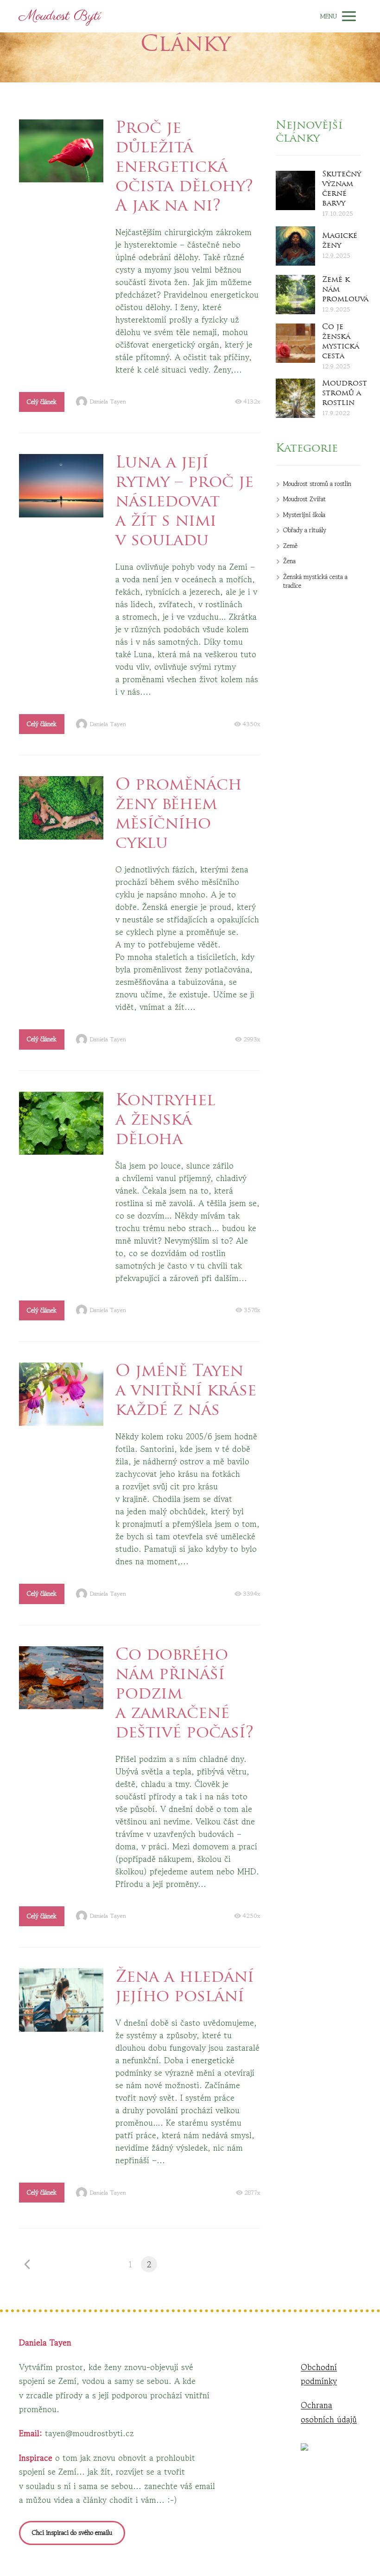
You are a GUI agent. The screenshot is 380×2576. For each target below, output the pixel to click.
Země (290, 546)
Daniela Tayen (108, 402)
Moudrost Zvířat (304, 499)
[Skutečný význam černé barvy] (295, 190)
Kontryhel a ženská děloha (165, 1121)
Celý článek (42, 402)
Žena (289, 561)
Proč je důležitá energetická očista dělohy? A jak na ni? (184, 168)
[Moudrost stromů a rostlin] (295, 398)
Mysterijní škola (304, 515)
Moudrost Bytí (60, 16)
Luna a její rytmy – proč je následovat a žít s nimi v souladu (184, 502)
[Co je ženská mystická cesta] (295, 343)
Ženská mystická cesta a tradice (315, 581)
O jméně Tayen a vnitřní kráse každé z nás (186, 1391)
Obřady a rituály (305, 530)
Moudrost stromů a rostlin (345, 393)
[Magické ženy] (295, 246)
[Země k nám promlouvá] (295, 295)
